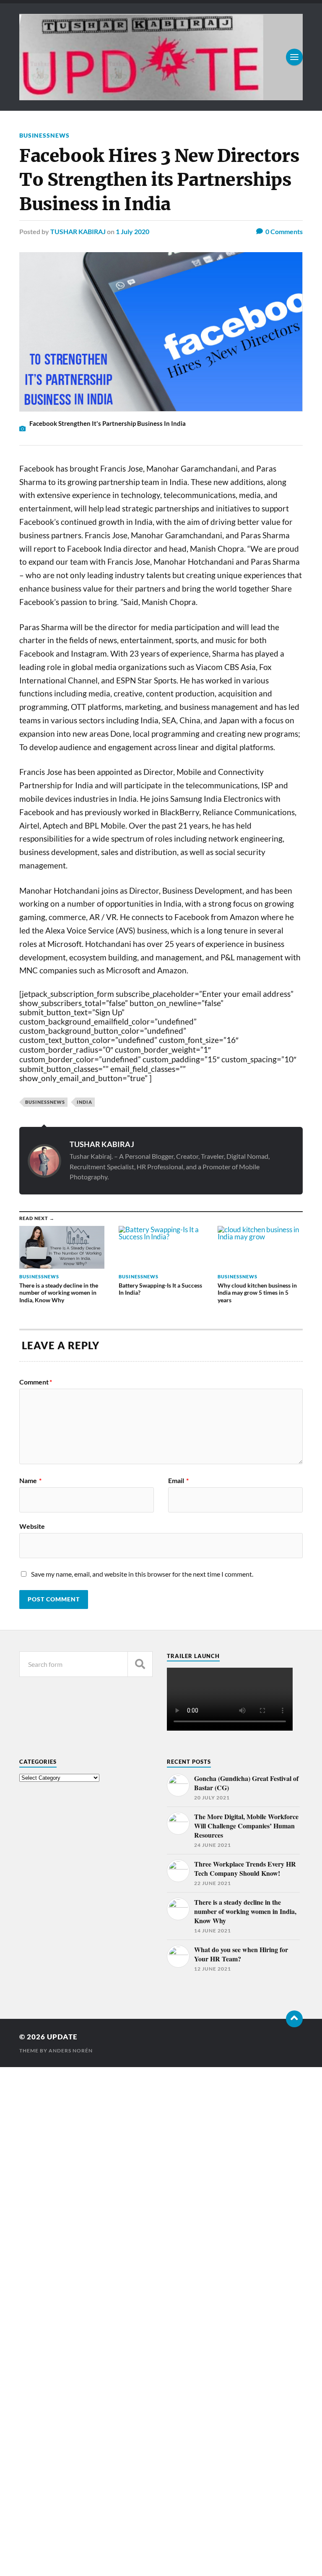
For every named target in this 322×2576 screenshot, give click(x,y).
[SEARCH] (140, 1664)
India (84, 1102)
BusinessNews (44, 135)
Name (30, 1481)
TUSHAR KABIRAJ (78, 231)
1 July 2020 (132, 231)
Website (32, 1526)
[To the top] (294, 2019)
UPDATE (62, 2037)
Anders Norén (71, 2051)
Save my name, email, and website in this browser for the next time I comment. (142, 1574)
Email (178, 1481)
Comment (36, 1382)
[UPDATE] (161, 57)
